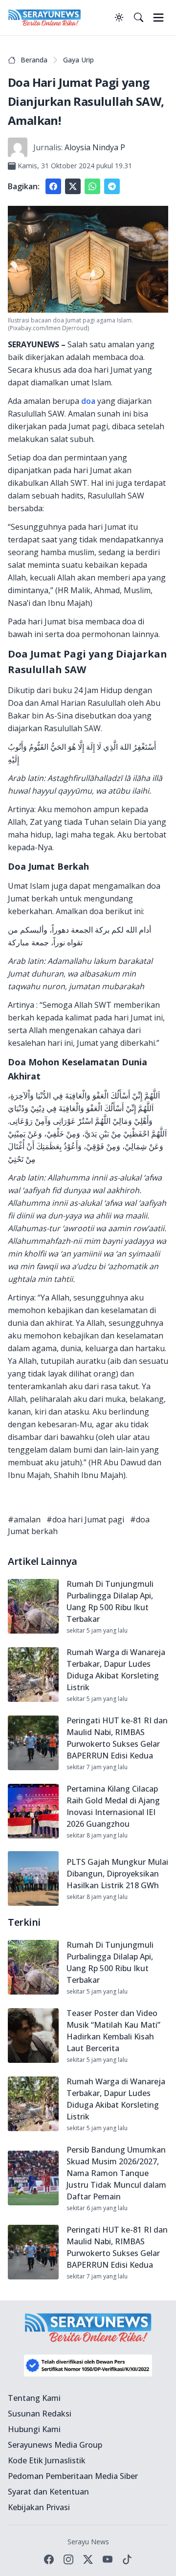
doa (88, 401)
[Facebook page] (49, 2559)
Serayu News (88, 2542)
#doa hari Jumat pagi (85, 1519)
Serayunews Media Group (55, 2445)
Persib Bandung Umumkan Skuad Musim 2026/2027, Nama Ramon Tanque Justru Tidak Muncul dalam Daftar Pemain (116, 2173)
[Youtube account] (108, 2559)
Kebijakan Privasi (39, 2507)
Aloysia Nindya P (95, 147)
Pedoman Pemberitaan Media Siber (73, 2476)
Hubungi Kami (34, 2429)
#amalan (24, 1519)
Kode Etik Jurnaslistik (47, 2460)
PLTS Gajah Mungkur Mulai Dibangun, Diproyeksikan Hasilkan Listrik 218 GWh (117, 1874)
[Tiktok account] (127, 2559)
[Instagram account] (68, 2559)
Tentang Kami (34, 2398)
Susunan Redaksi (40, 2414)
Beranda (34, 60)
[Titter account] (88, 2559)
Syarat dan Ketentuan (48, 2492)
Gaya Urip (78, 60)
